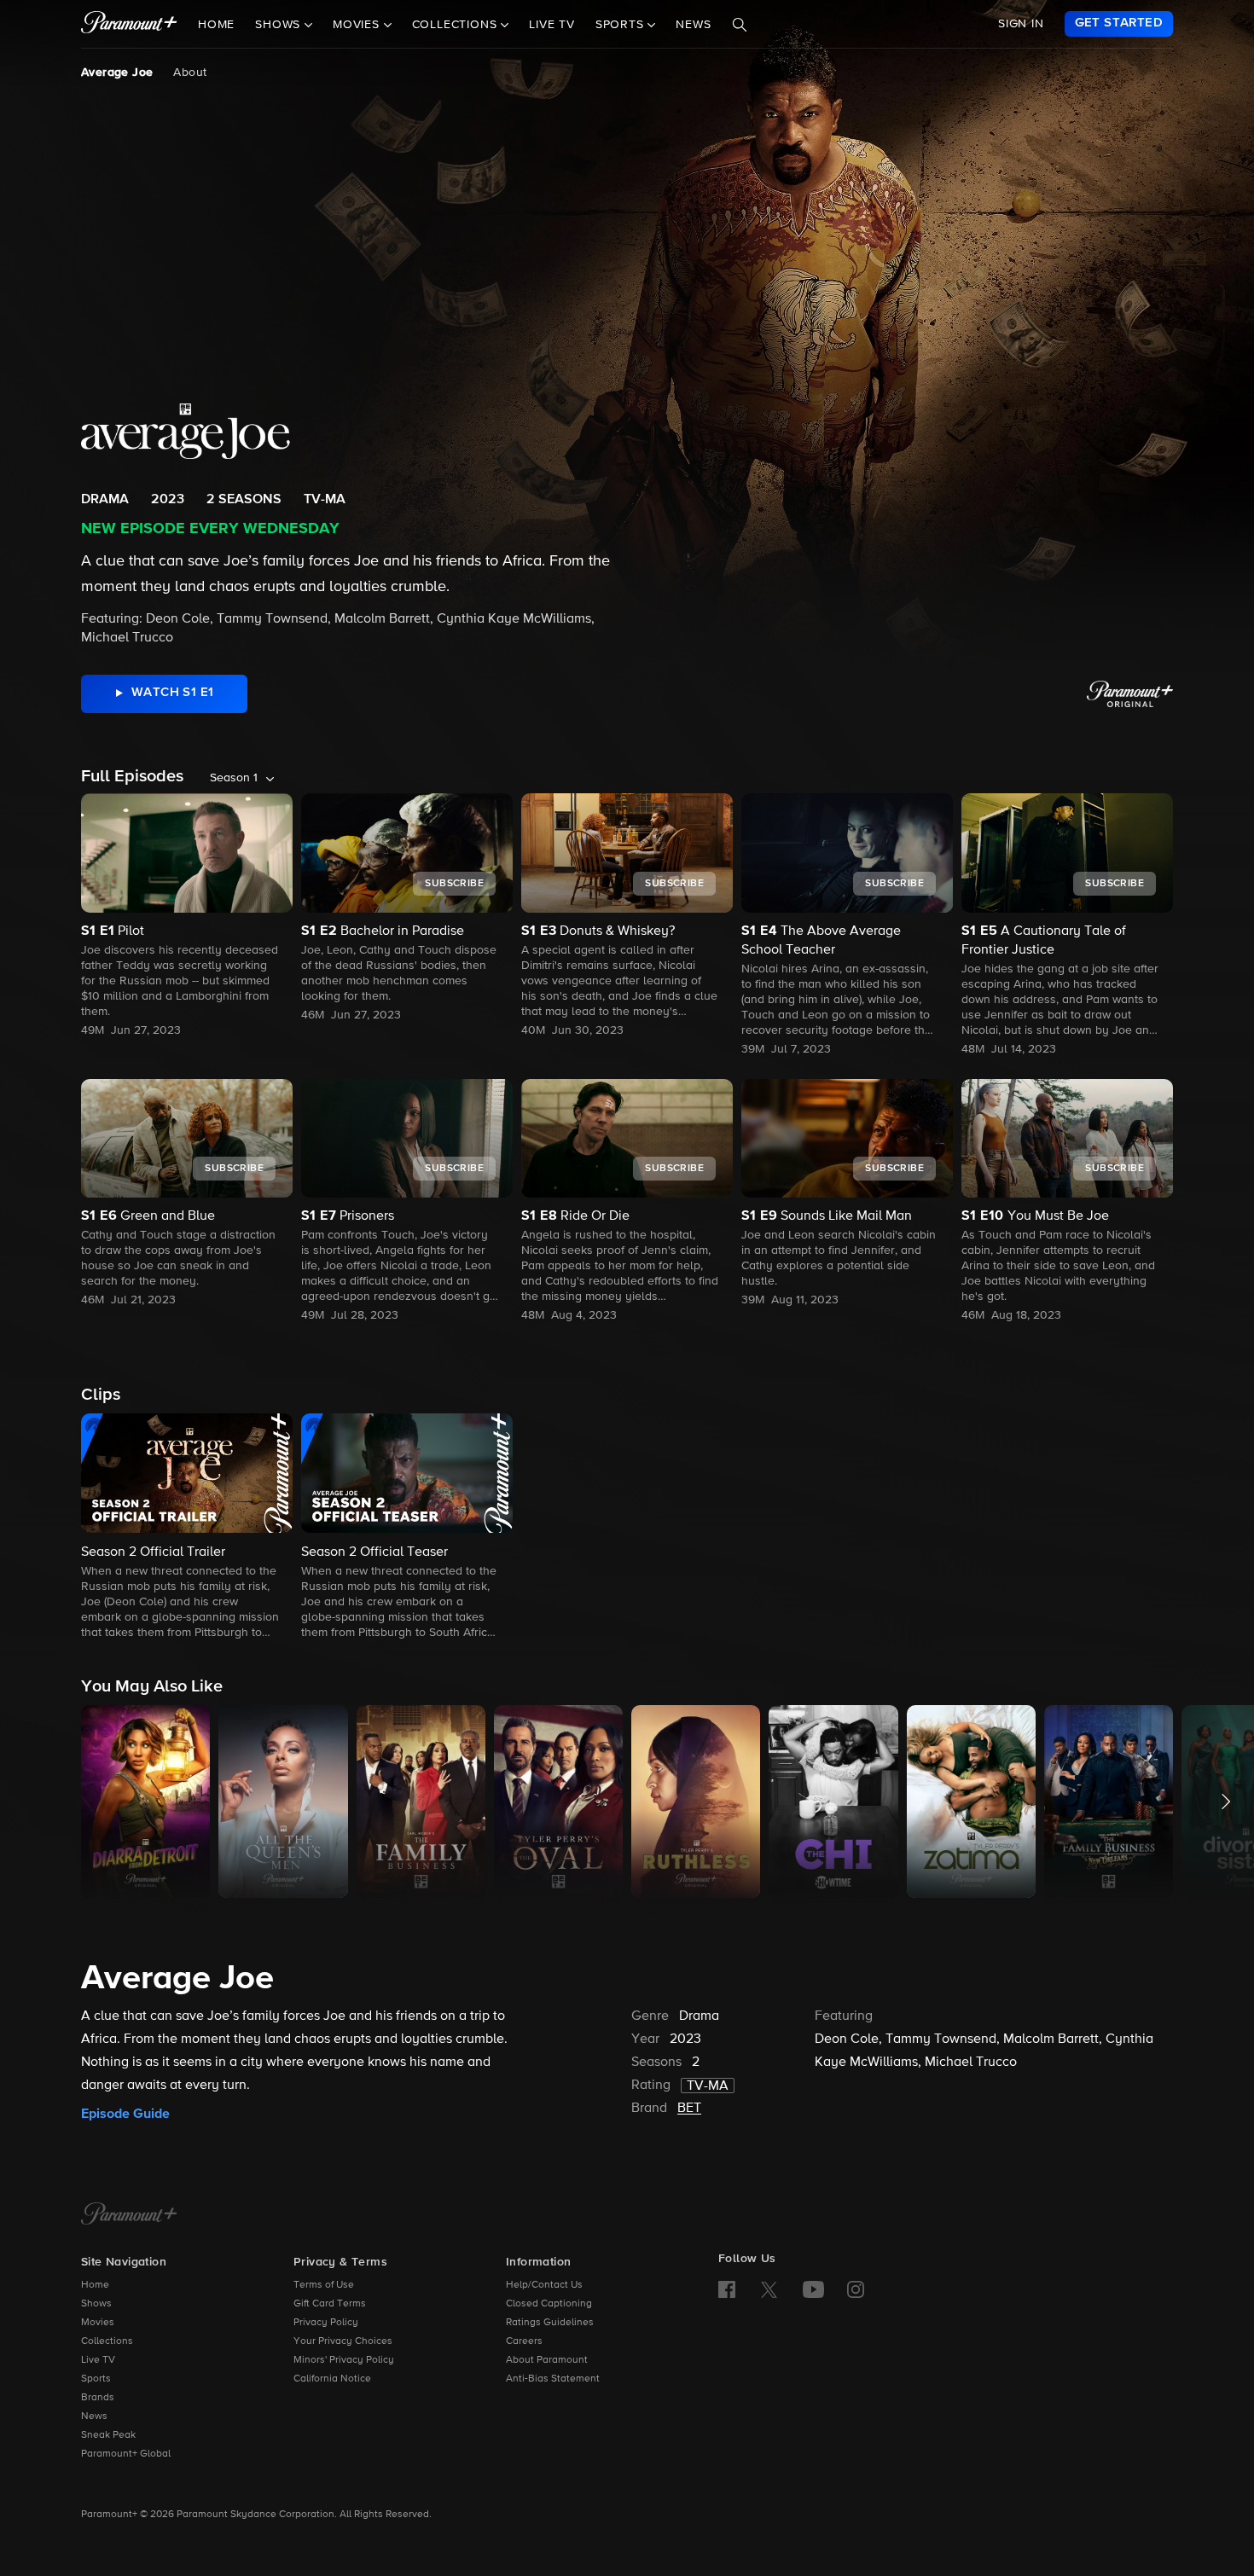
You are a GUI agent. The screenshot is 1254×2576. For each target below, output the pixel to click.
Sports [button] (622, 25)
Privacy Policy (326, 2323)
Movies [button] (358, 25)
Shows (96, 2304)
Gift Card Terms (330, 2304)
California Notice (332, 2379)
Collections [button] (457, 25)
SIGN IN (1021, 24)
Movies (98, 2323)
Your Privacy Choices (343, 2341)
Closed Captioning (549, 2304)
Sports (96, 2379)
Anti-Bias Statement (553, 2379)
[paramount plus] (129, 24)
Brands (98, 2398)
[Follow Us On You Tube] (813, 2289)
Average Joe (117, 73)
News (693, 25)
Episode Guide (125, 2114)
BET (689, 2109)
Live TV (552, 25)
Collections (107, 2341)
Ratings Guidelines (550, 2323)
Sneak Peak (108, 2435)
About (190, 73)
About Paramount (547, 2360)
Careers (524, 2341)
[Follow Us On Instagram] (856, 2289)
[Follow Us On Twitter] (769, 2289)
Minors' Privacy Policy (344, 2360)
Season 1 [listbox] (234, 778)
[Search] (740, 25)
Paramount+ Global (126, 2454)
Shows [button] (280, 25)
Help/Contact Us (544, 2285)
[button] (187, 1528)
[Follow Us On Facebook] (727, 2289)
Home (216, 25)
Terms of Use (324, 2285)
